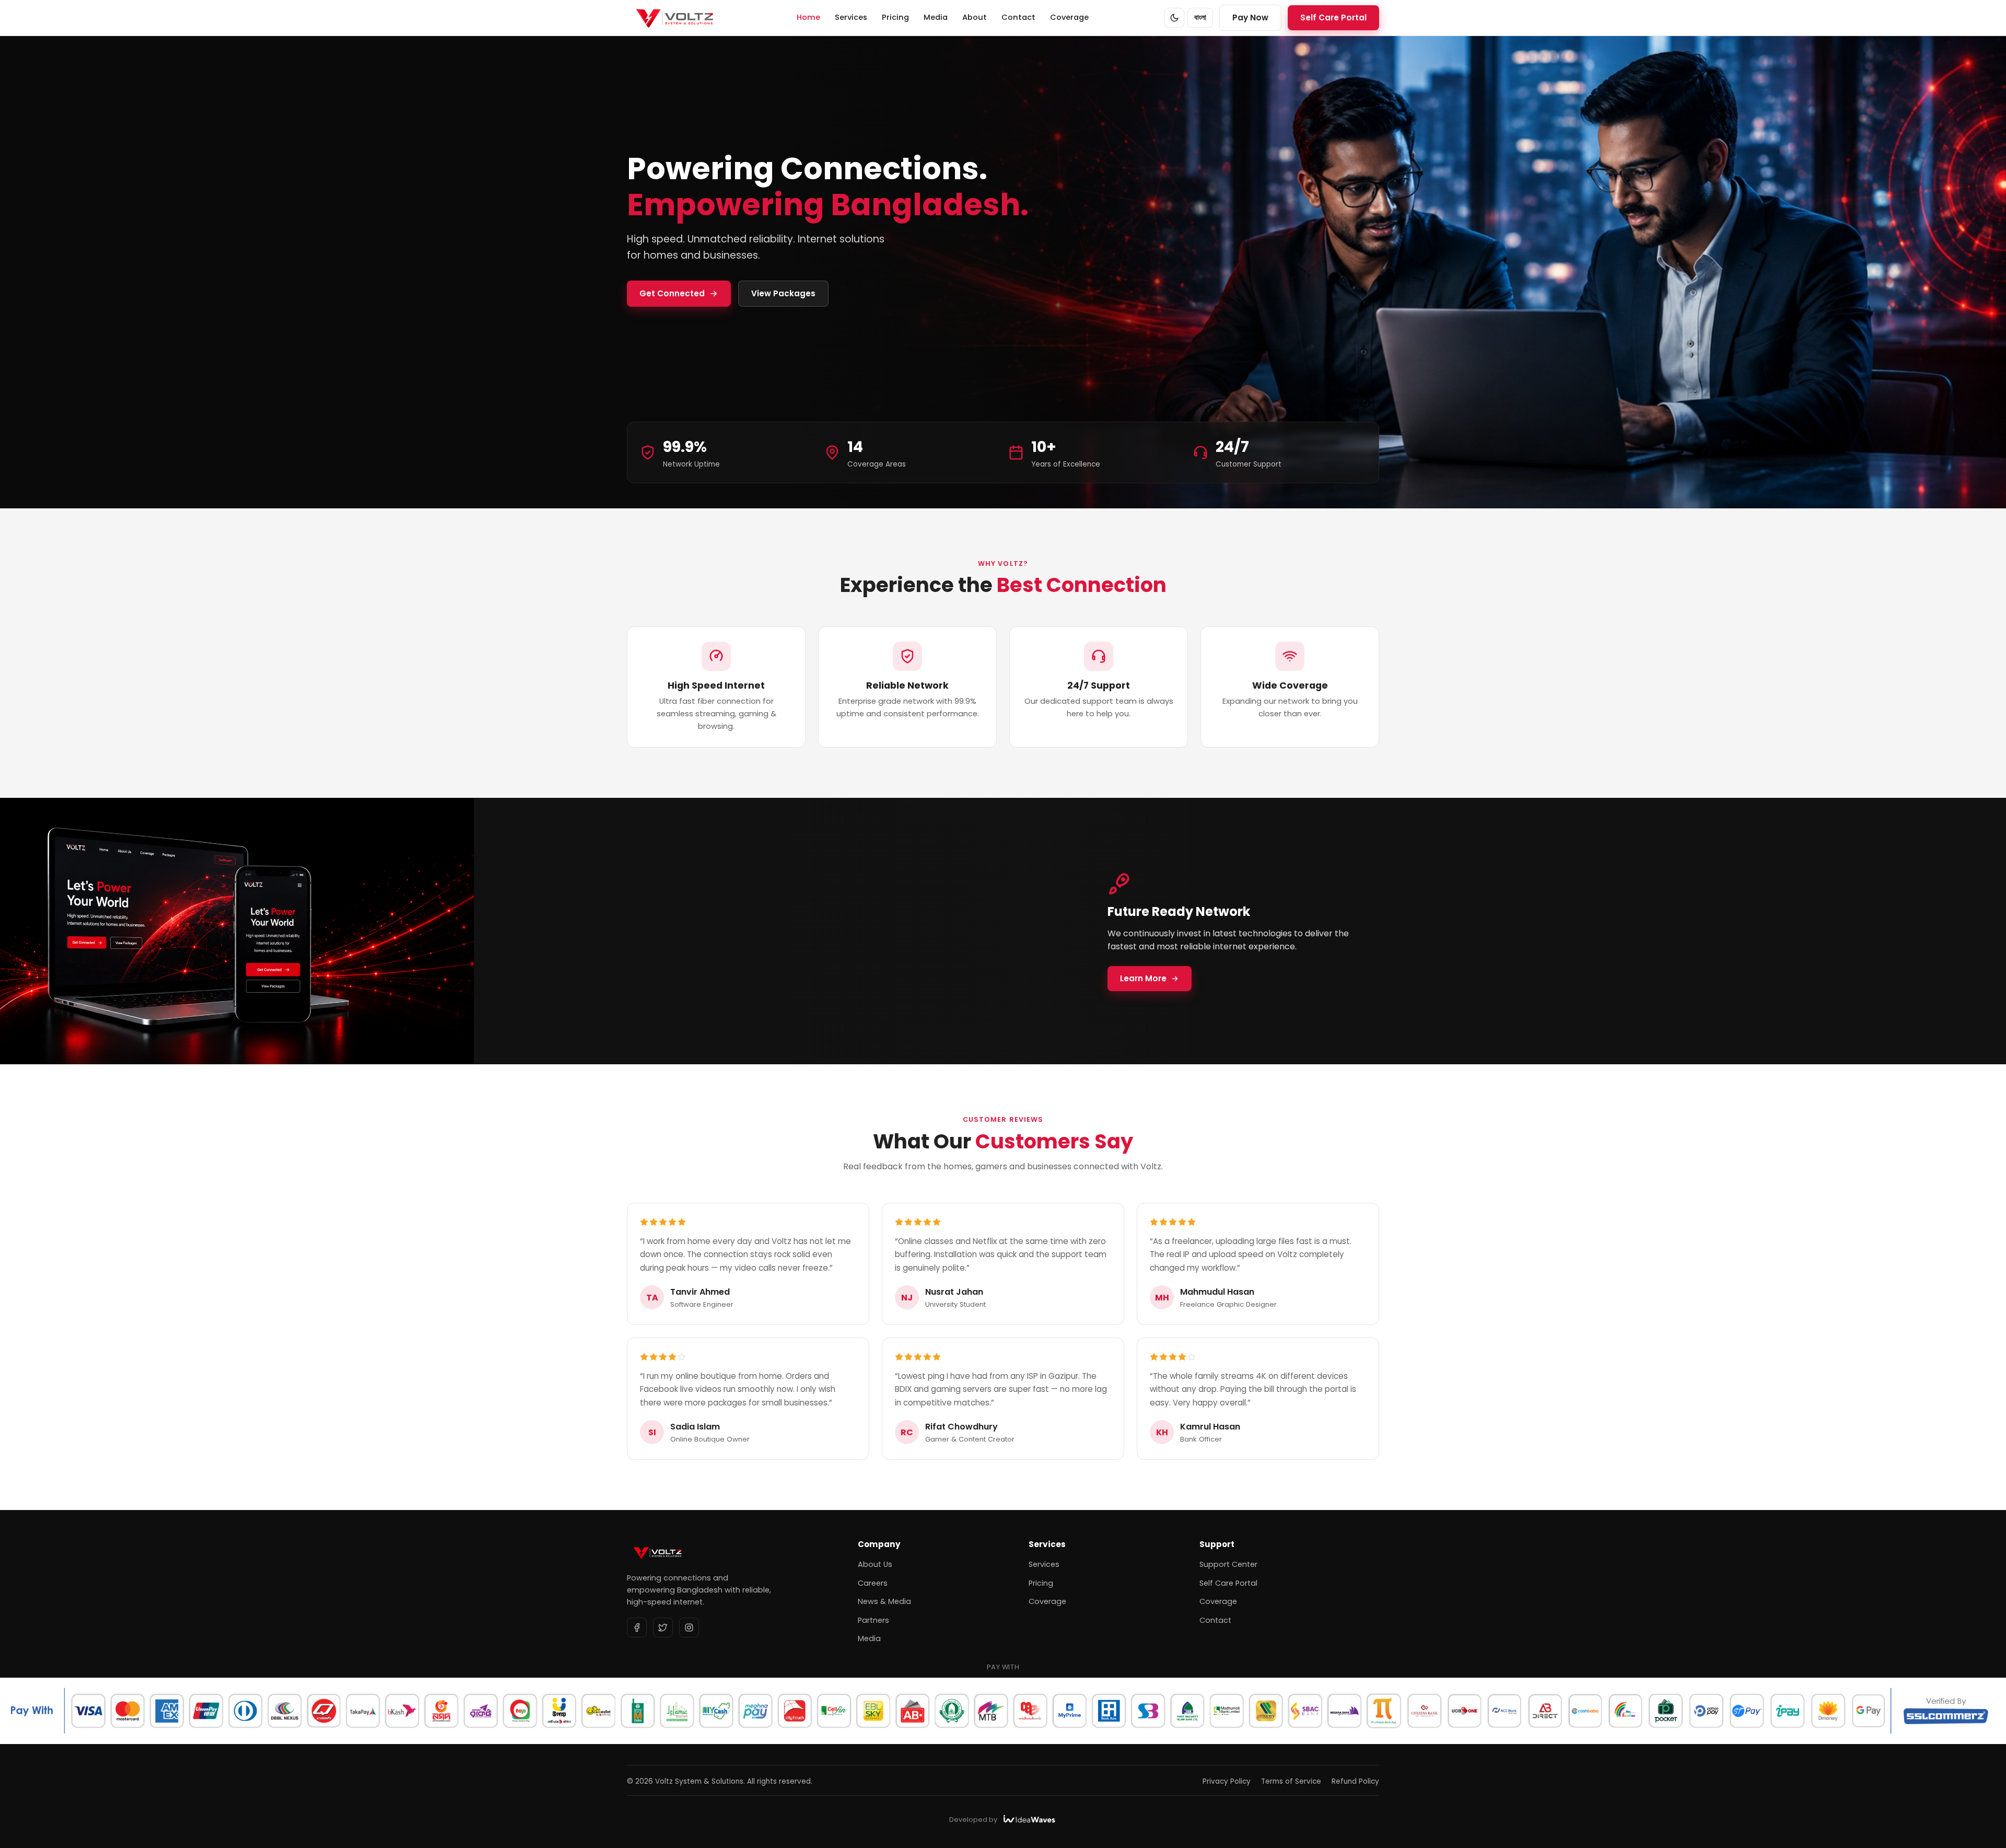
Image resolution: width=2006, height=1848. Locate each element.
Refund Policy (1355, 1781)
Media (936, 17)
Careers (873, 1583)
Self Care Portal (1333, 18)
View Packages (783, 293)
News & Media (884, 1601)
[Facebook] (637, 1628)
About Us (875, 1564)
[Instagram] (689, 1628)
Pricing (895, 17)
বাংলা (1200, 18)
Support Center (1228, 1564)
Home (808, 17)
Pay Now (1250, 18)
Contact (1018, 17)
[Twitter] (663, 1628)
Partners (873, 1620)
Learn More (1143, 978)
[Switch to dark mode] (1174, 18)
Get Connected (672, 293)
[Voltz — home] (674, 18)
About (975, 17)
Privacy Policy (1227, 1781)
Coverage (1069, 17)
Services (851, 17)
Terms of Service (1291, 1781)
